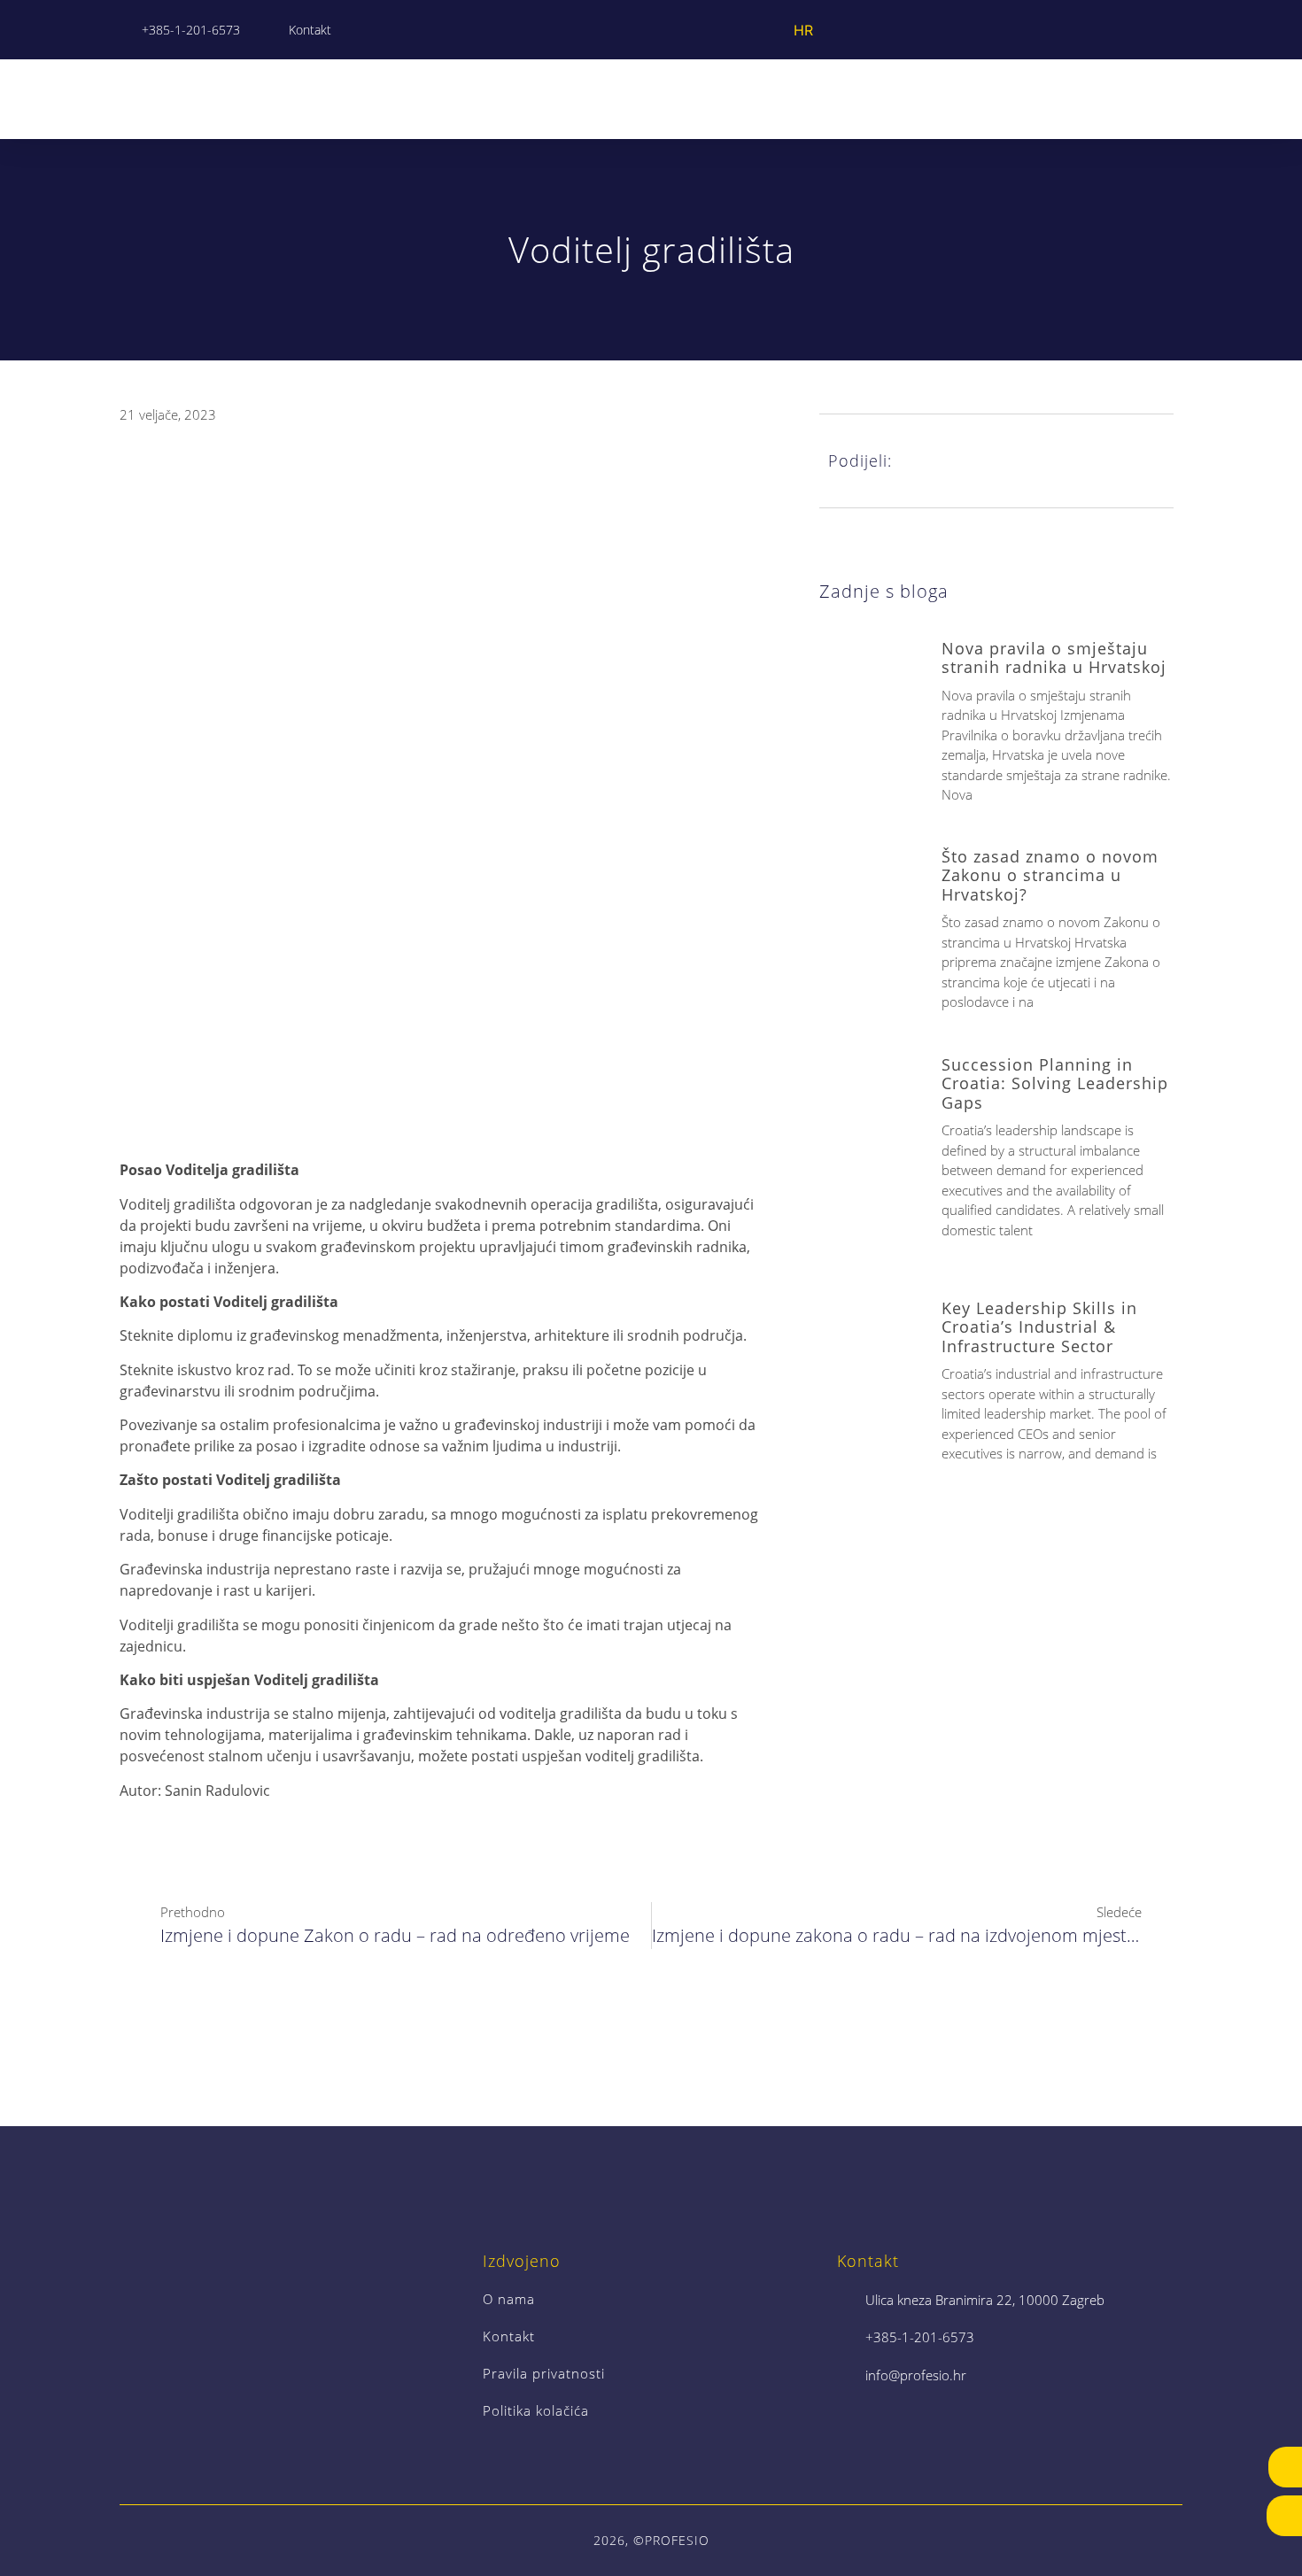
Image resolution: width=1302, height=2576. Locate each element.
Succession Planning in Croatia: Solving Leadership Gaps (1055, 1083)
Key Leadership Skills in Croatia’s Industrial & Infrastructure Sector (1039, 1327)
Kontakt (509, 2336)
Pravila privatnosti (544, 2373)
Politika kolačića (536, 2410)
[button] (1170, 99)
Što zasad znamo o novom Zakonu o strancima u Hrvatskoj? (1050, 875)
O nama (509, 2299)
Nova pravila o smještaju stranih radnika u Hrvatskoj (1054, 658)
